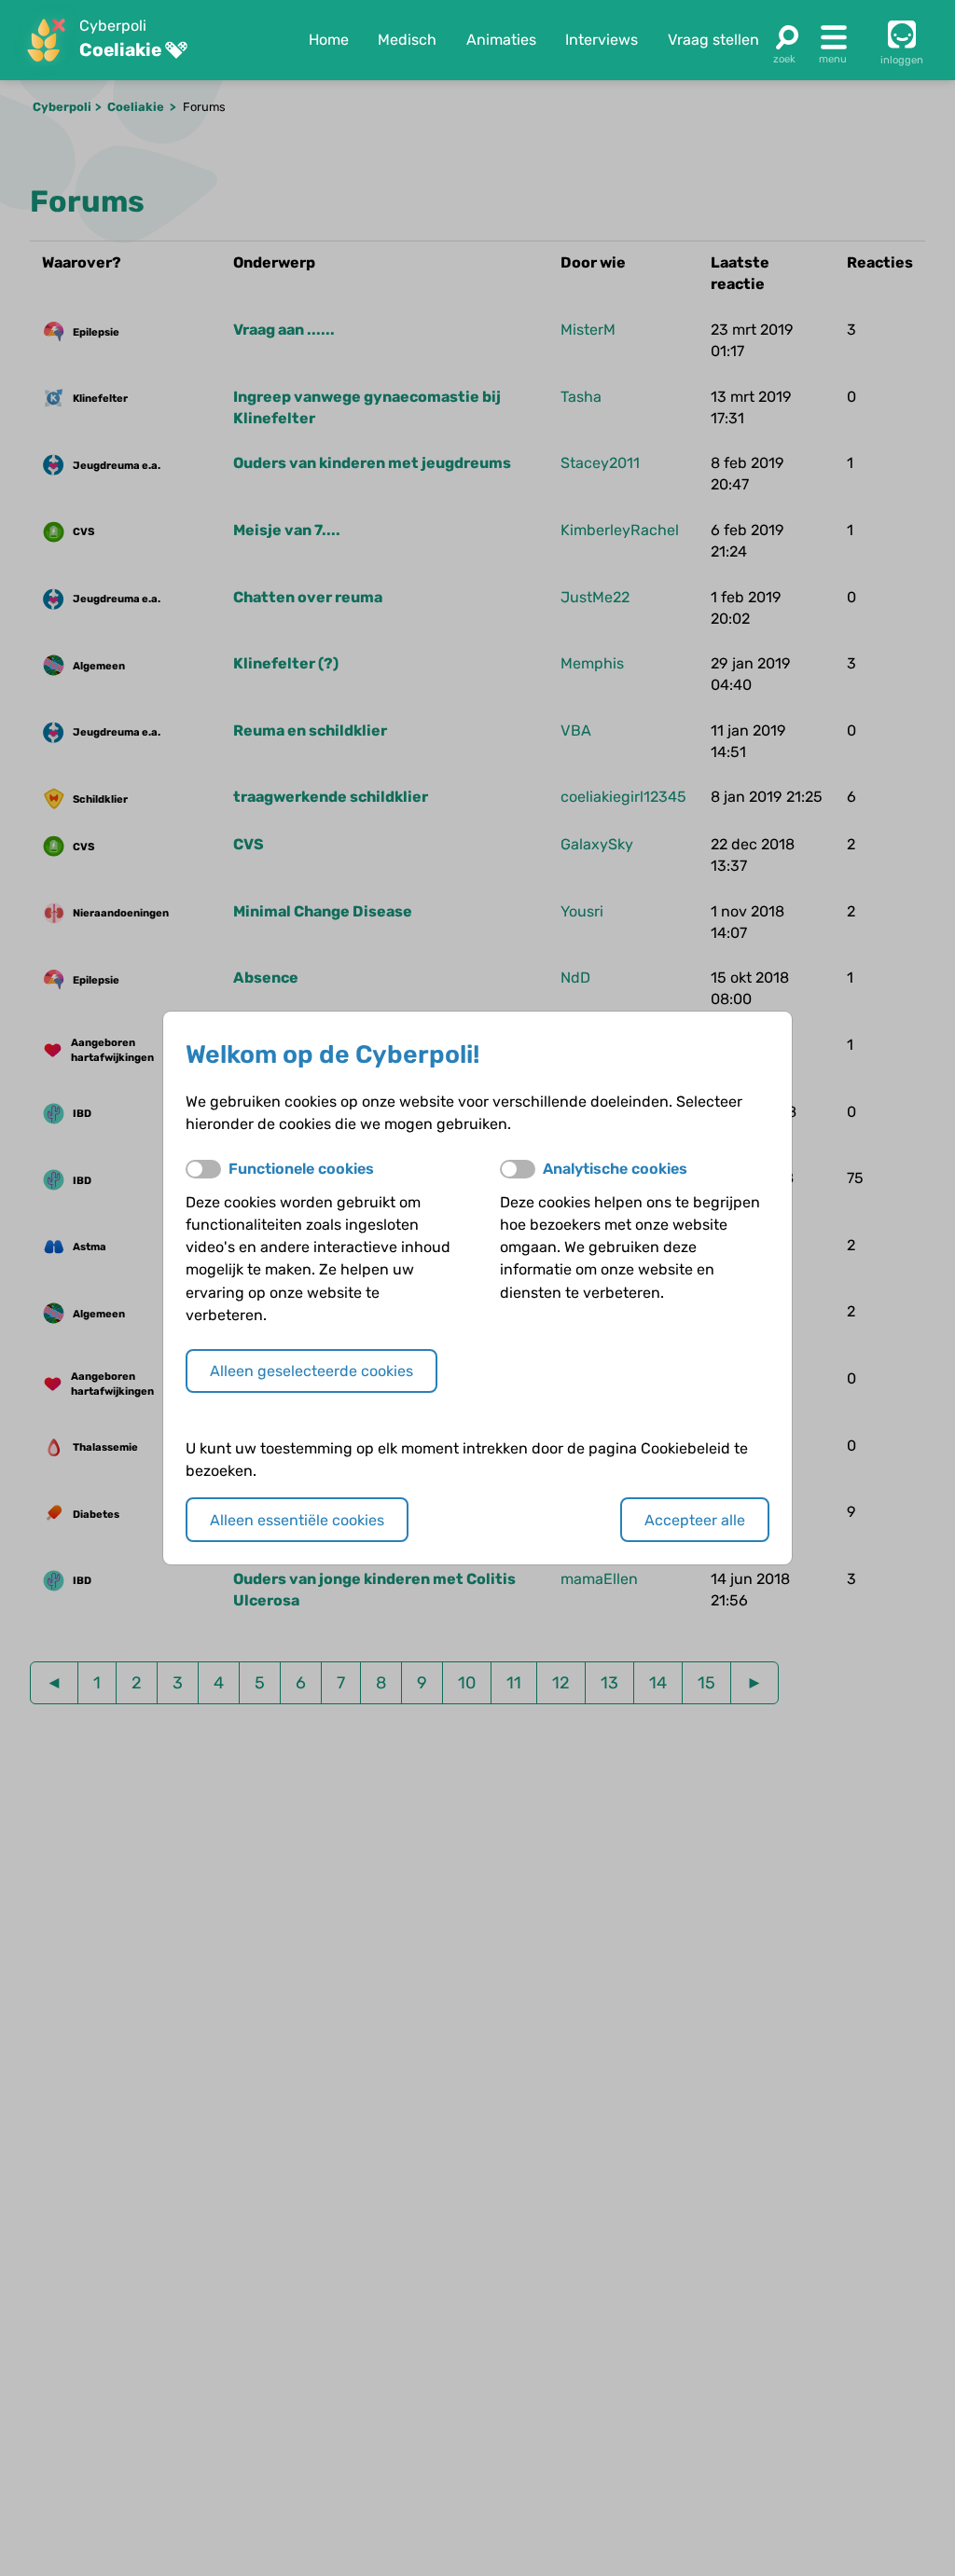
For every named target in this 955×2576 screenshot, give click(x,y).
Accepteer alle (695, 1520)
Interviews (602, 40)
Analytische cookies (615, 1169)
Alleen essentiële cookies (297, 1520)
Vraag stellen (713, 40)
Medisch (407, 40)
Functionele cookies (301, 1169)
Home (329, 40)
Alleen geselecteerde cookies (311, 1371)
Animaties (501, 40)
